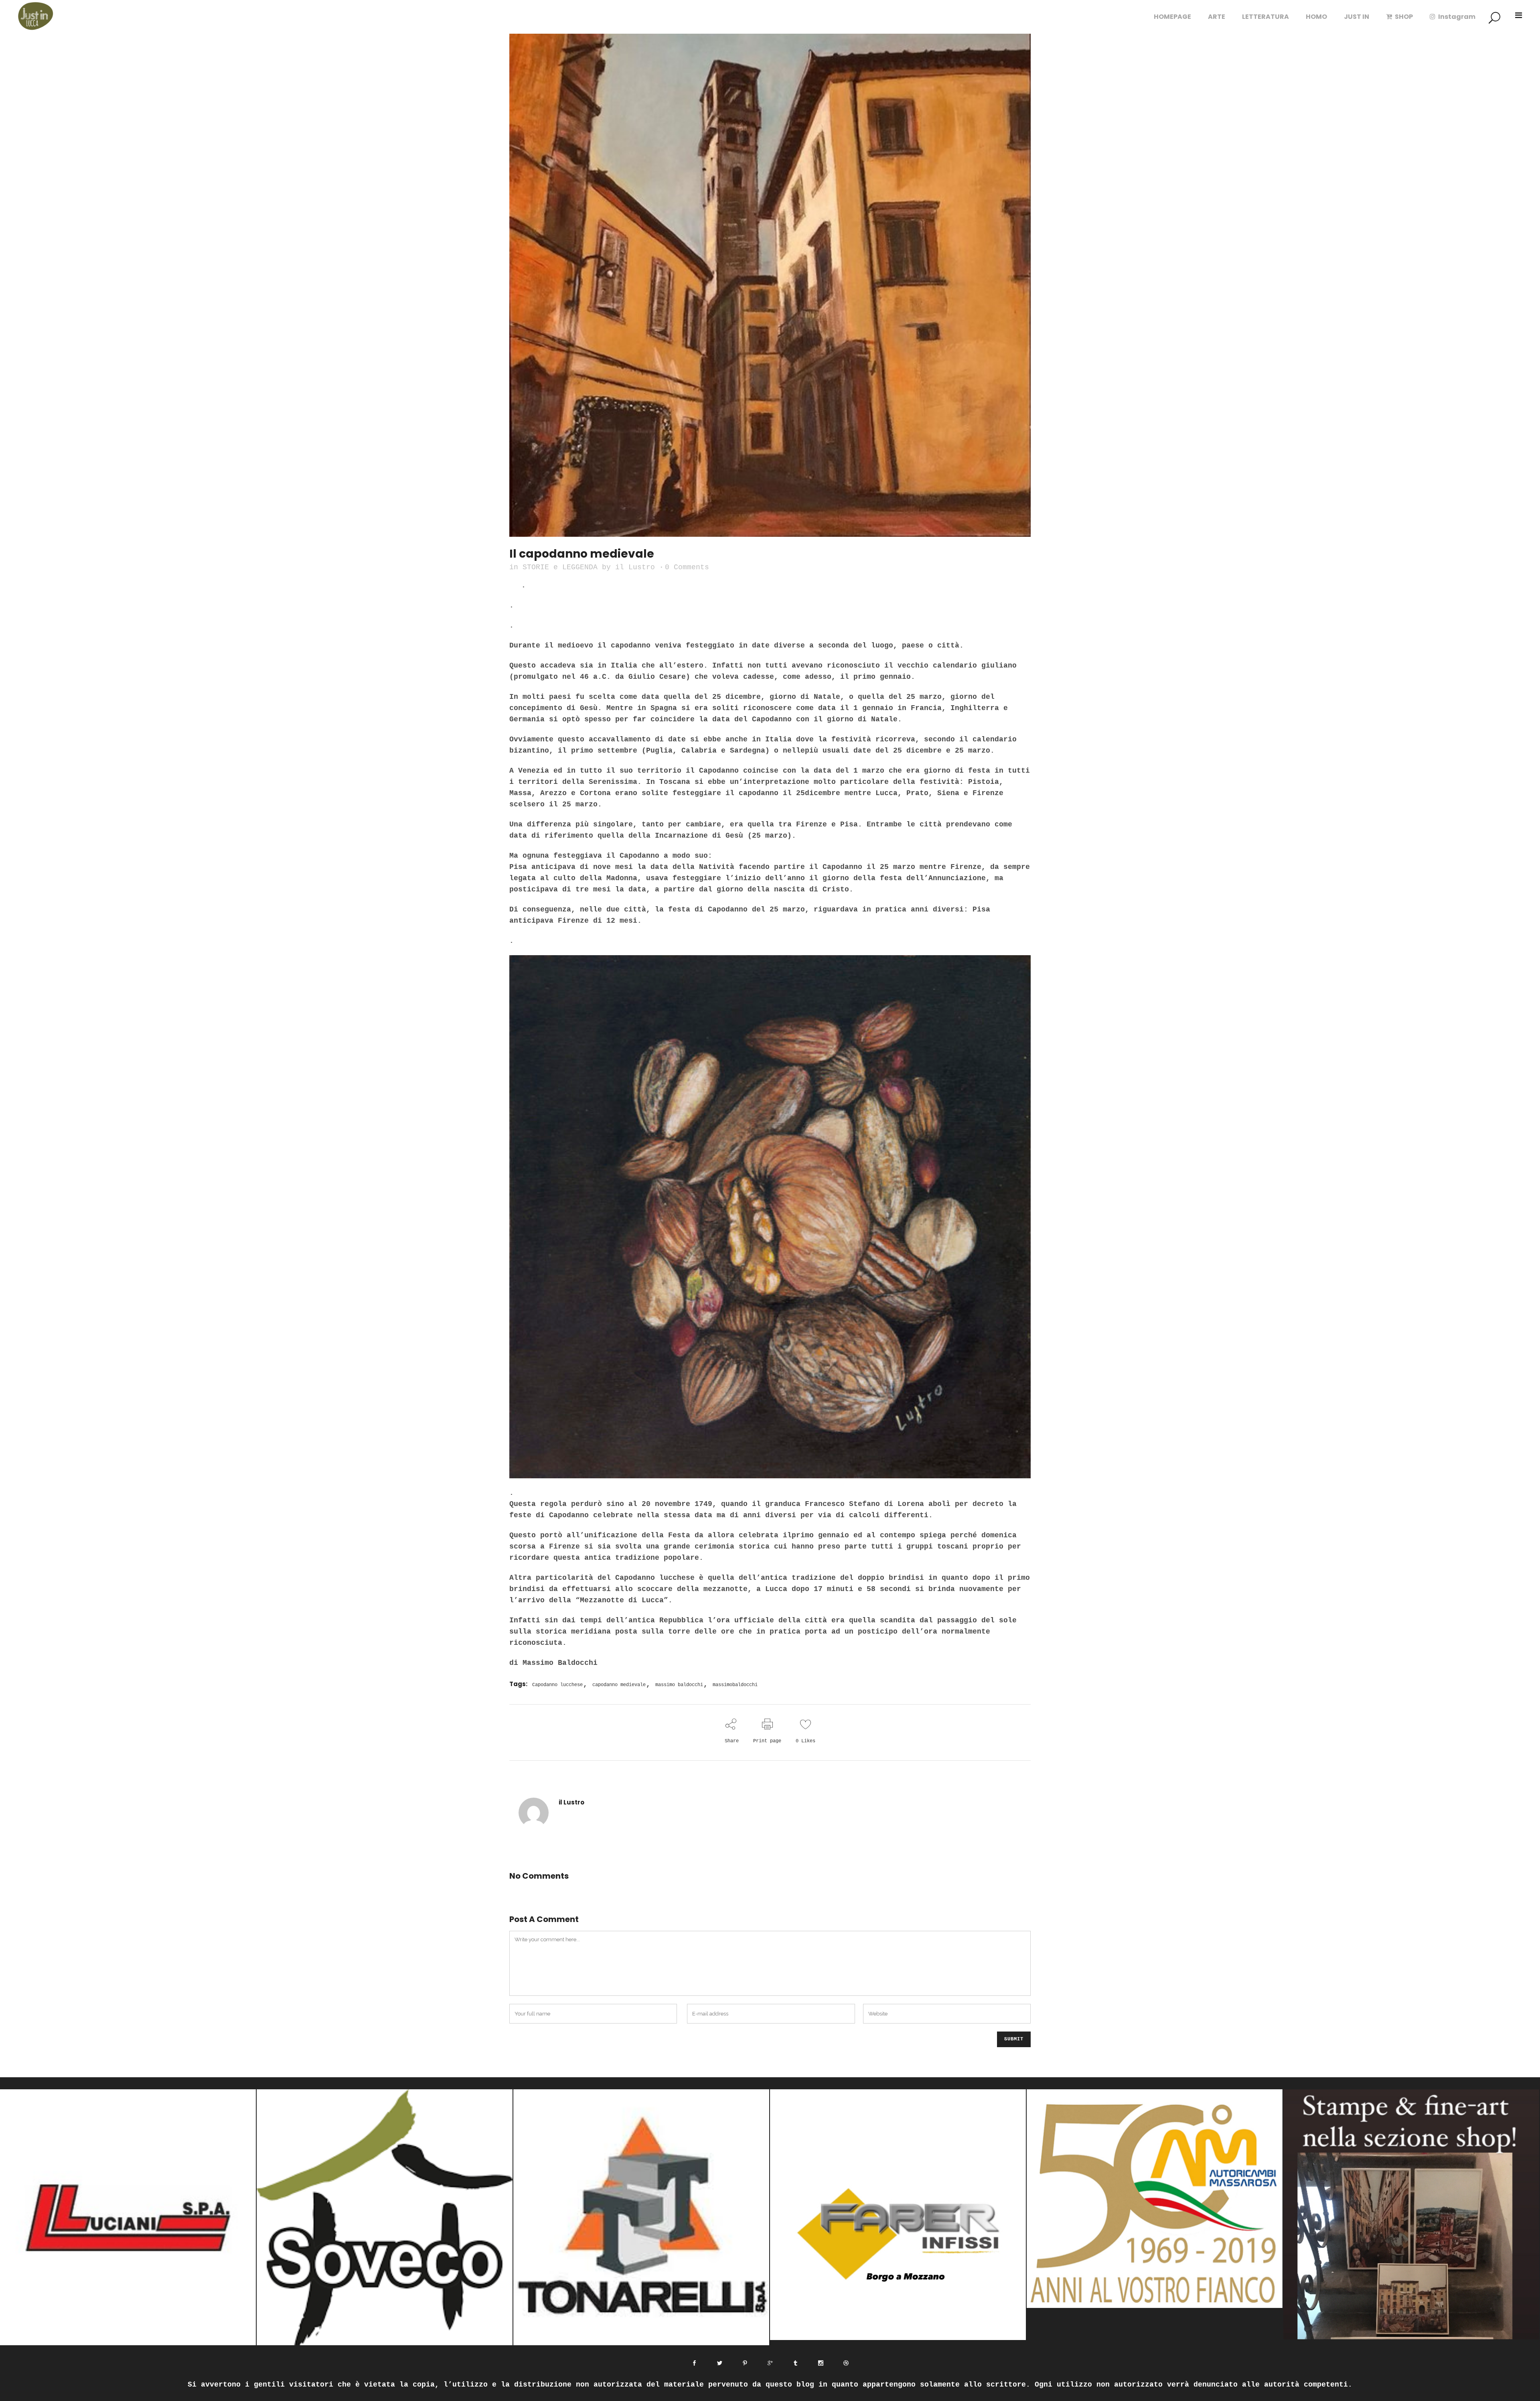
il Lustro (635, 567)
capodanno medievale (619, 1685)
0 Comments (687, 567)
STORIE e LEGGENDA (560, 567)
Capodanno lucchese (557, 1685)
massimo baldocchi (679, 1685)
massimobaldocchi (735, 1685)
